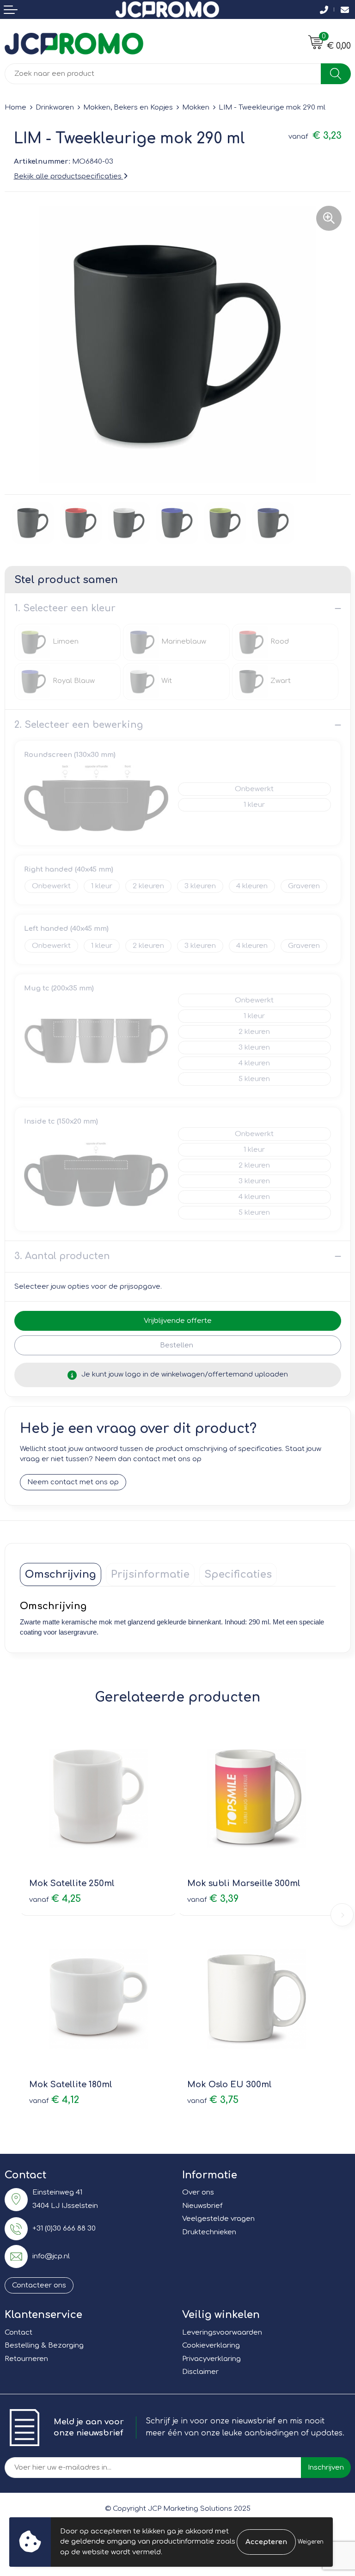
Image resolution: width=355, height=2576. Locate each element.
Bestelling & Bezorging (44, 2345)
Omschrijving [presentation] (61, 1574)
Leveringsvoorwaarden (222, 2333)
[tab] (61, 1574)
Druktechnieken (209, 2232)
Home (15, 108)
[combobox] (163, 74)
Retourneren (26, 2359)
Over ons (198, 2192)
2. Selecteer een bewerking (79, 725)
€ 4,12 (54, 2100)
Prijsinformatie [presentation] (150, 1574)
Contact (18, 2333)
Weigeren (311, 2542)
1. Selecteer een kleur (65, 608)
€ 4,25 (55, 1899)
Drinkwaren (55, 108)
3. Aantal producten (62, 1256)
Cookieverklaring (211, 2345)
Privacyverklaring (211, 2359)
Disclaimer (200, 2372)
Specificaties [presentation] (238, 1574)
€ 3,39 (213, 1899)
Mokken (196, 108)
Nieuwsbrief (202, 2206)
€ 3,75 (213, 2100)
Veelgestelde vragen (218, 2219)
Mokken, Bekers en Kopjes (128, 108)
